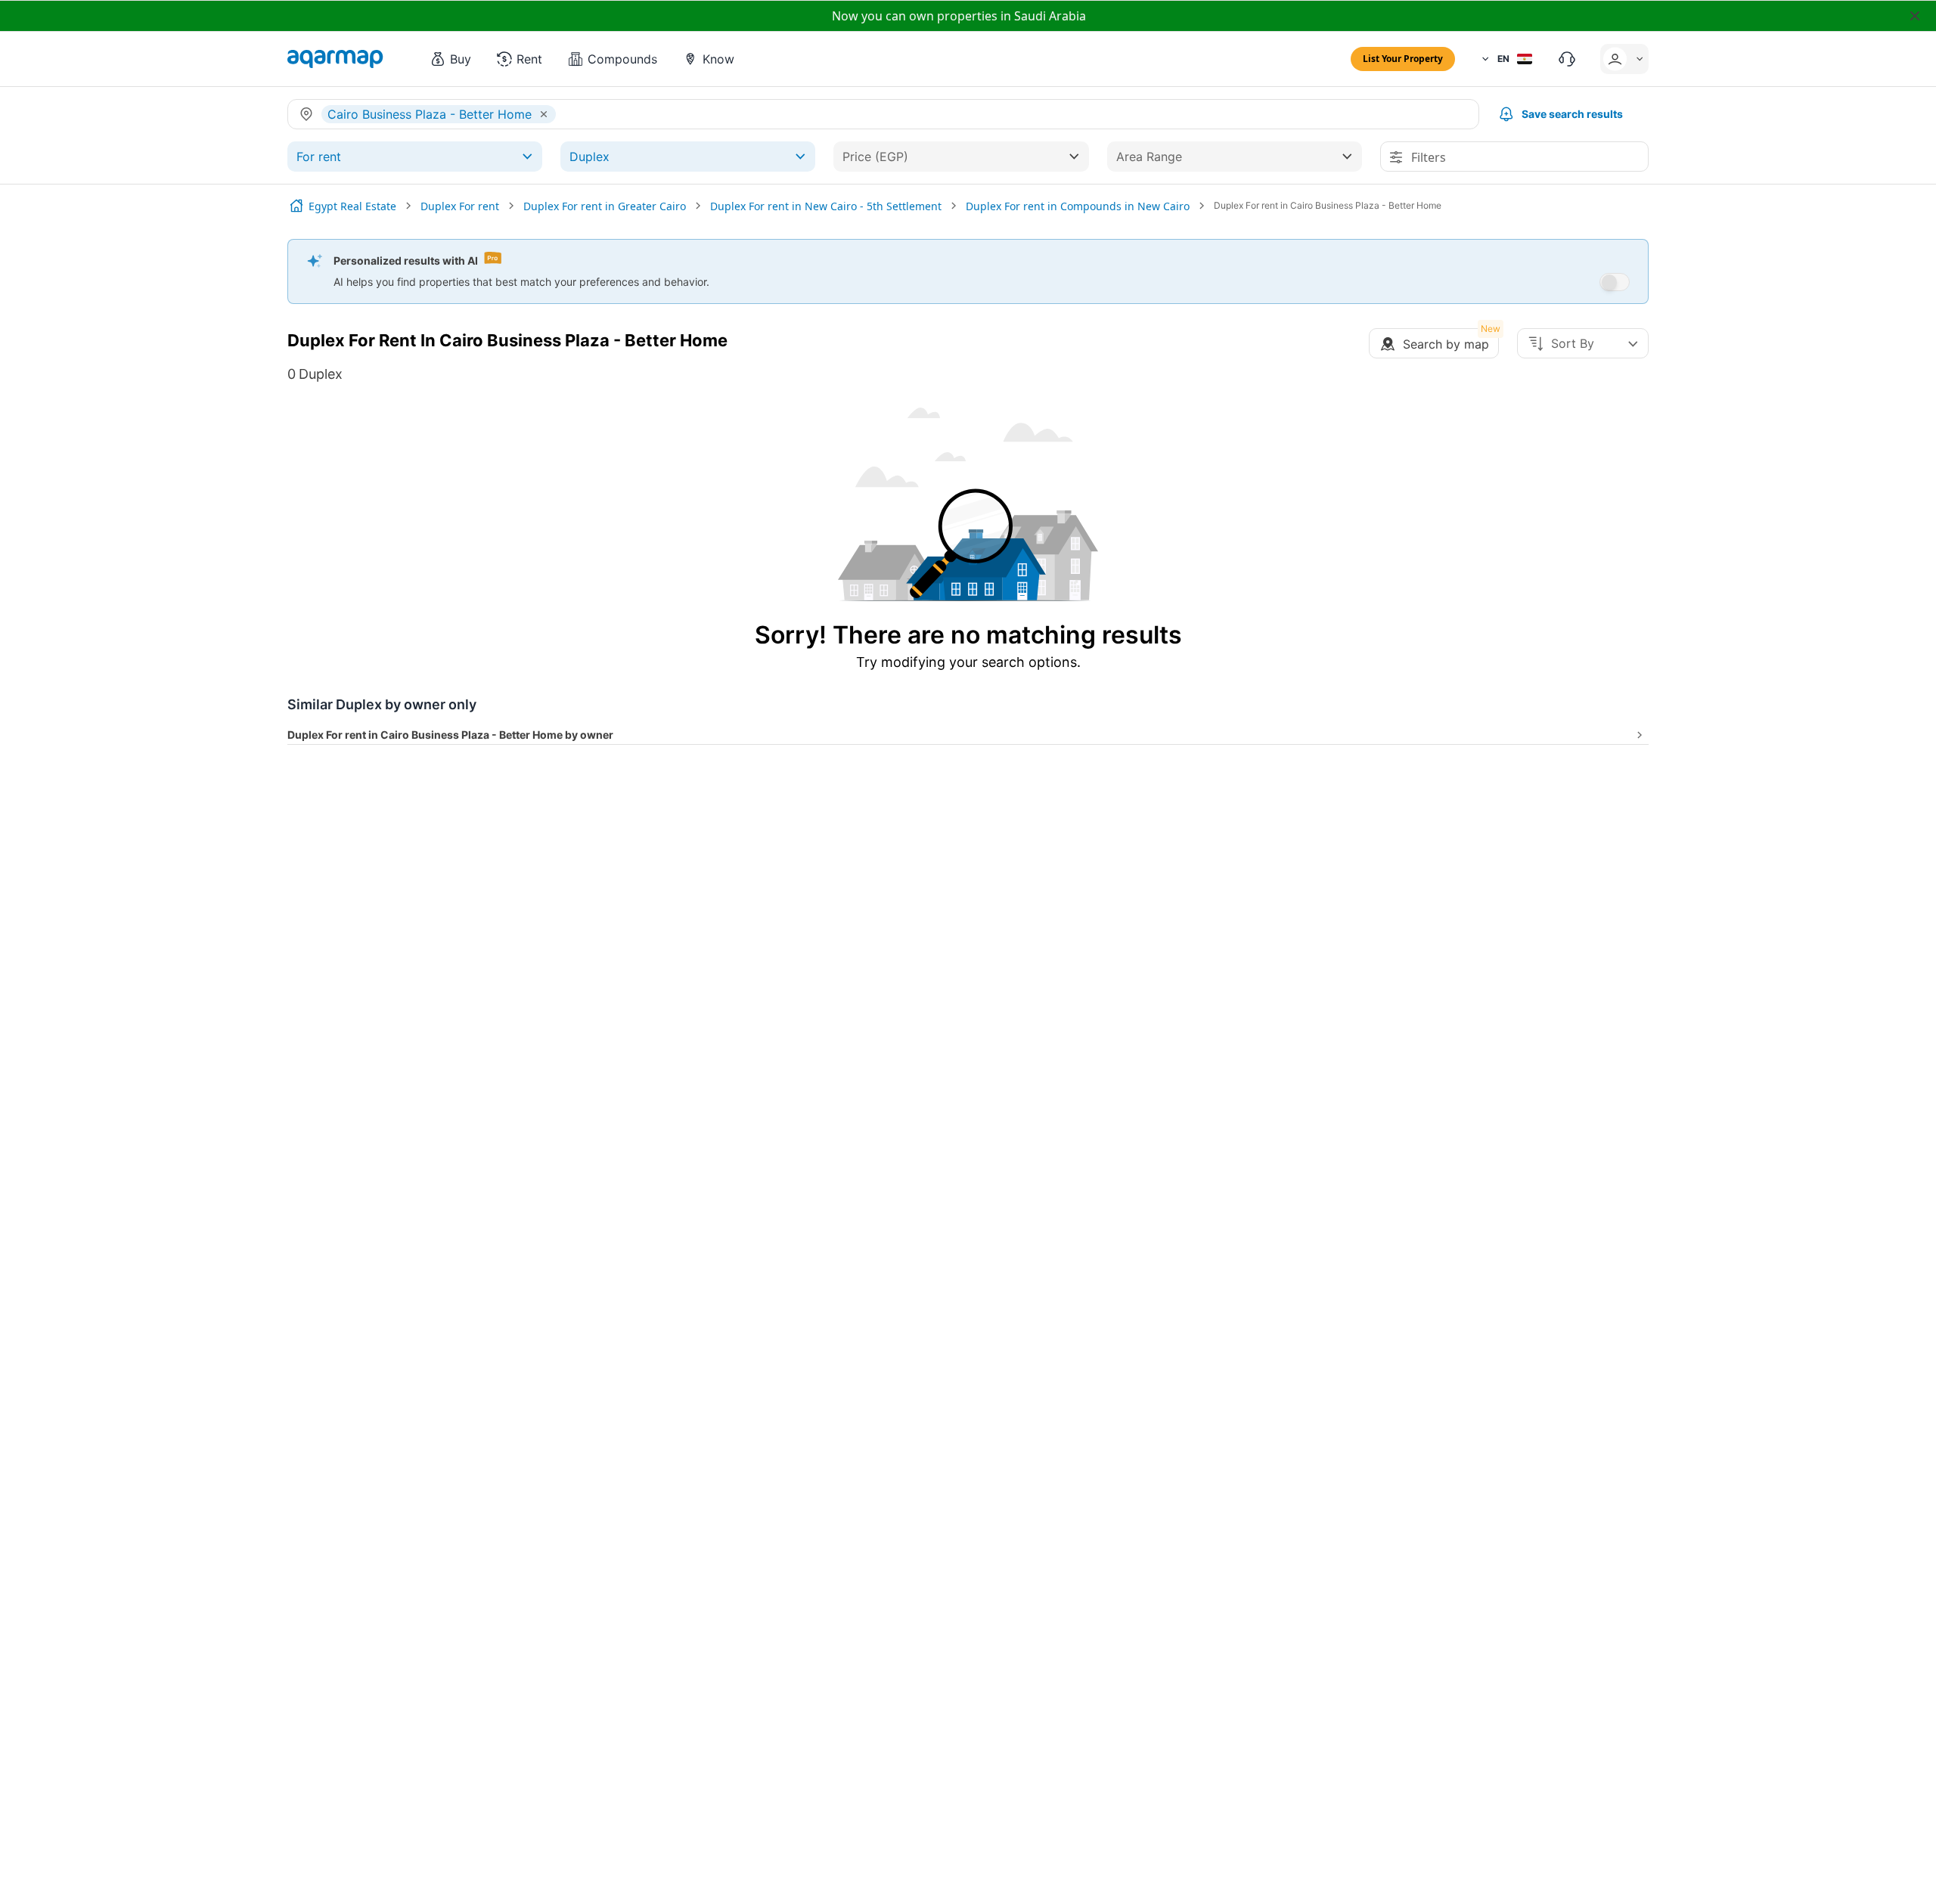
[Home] (296, 206)
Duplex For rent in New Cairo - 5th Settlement (826, 206)
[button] (450, 59)
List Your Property (1403, 59)
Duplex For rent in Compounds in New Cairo (1078, 206)
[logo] (335, 59)
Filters (1429, 157)
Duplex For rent (460, 206)
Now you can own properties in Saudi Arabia (959, 16)
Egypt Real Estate (352, 206)
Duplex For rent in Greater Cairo (605, 206)
